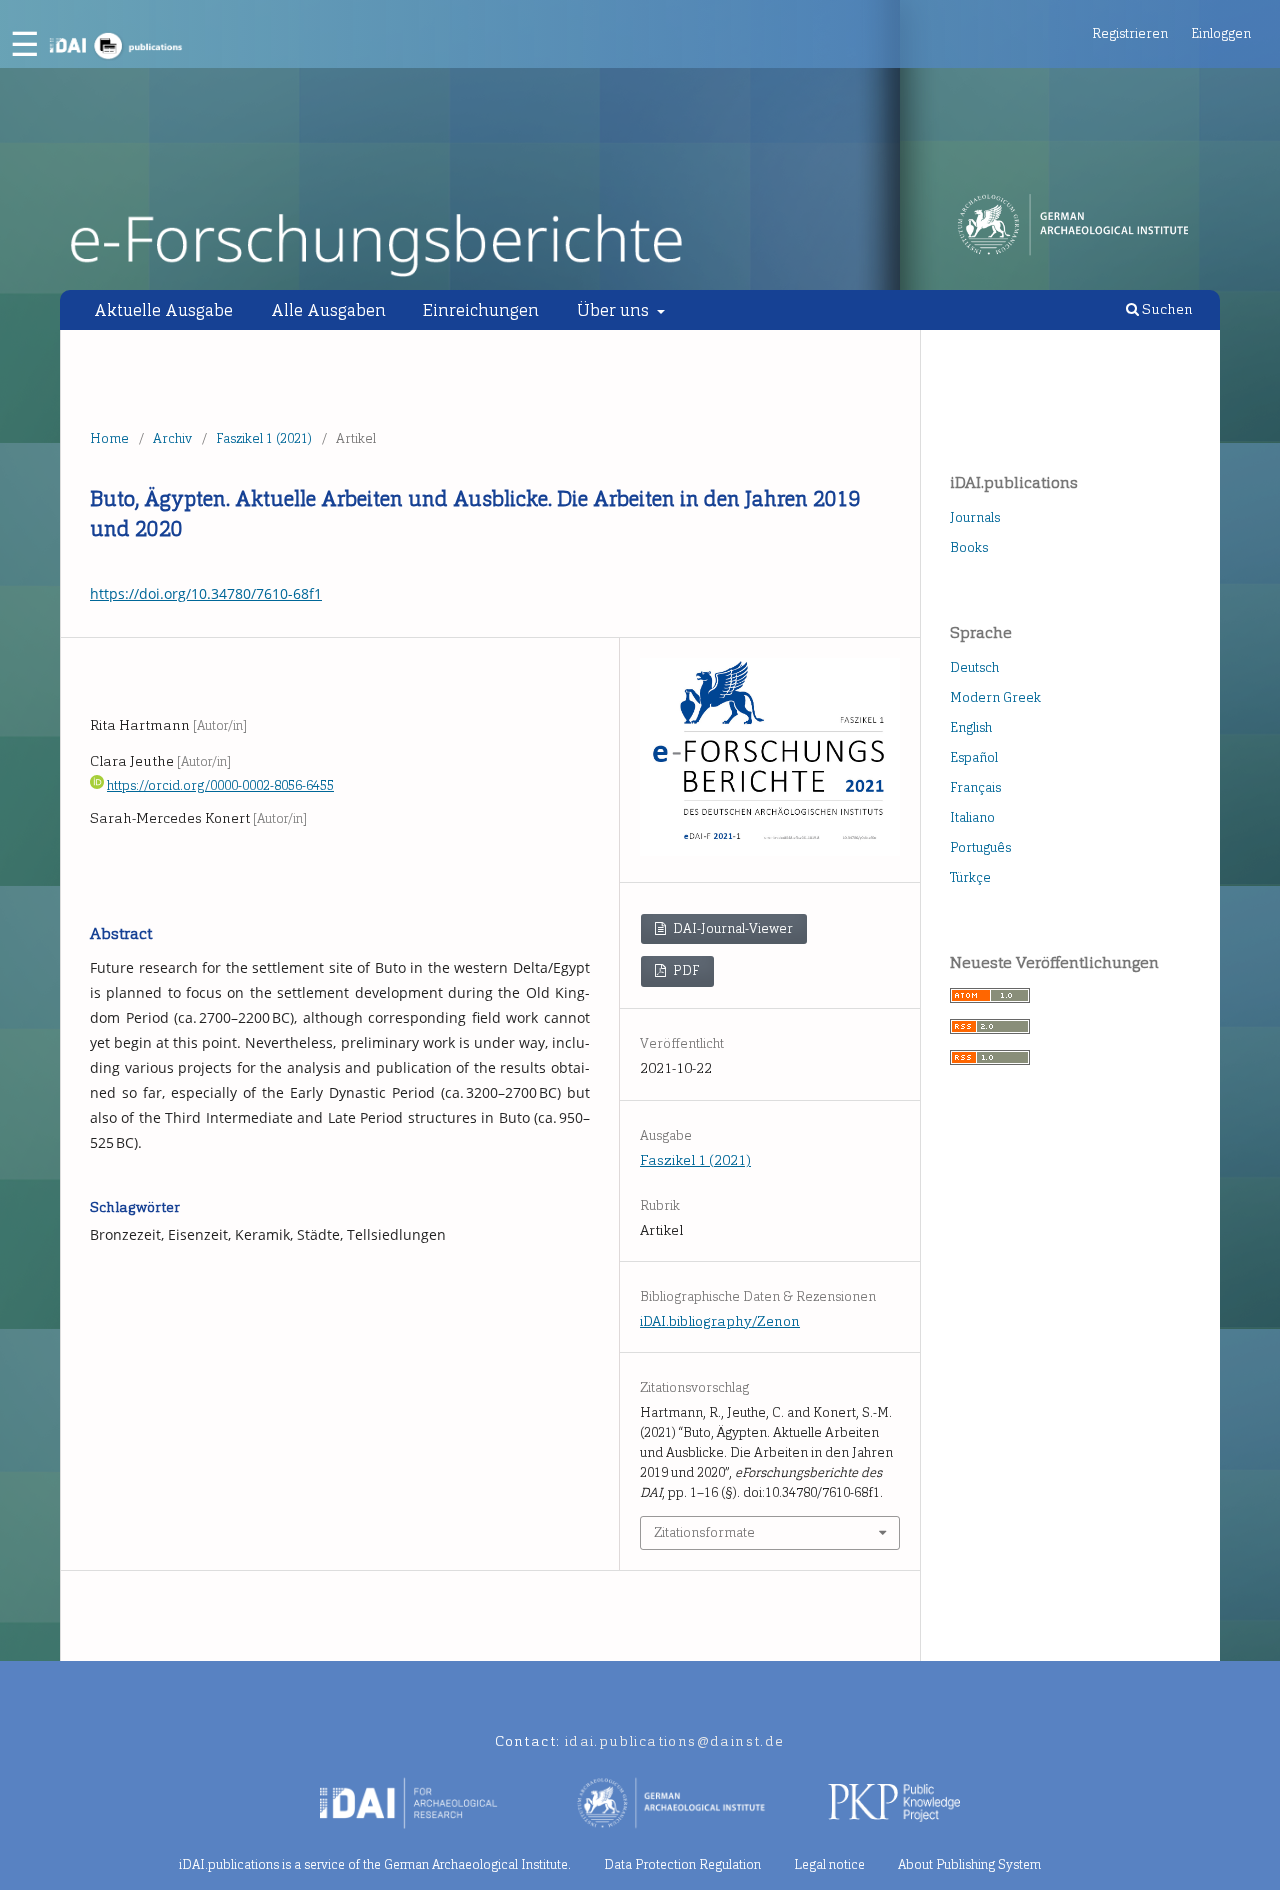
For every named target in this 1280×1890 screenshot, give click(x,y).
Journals (975, 517)
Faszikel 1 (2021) (264, 438)
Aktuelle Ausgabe (163, 310)
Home (109, 438)
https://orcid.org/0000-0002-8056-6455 (220, 785)
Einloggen (1221, 33)
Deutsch (974, 667)
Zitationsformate (704, 1532)
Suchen (1166, 309)
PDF (685, 970)
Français (975, 787)
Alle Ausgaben (328, 310)
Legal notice (829, 1864)
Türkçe (970, 877)
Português (980, 847)
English (971, 727)
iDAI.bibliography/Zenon (720, 1321)
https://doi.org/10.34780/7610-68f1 (206, 593)
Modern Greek (995, 697)
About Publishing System (969, 1864)
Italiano (972, 817)
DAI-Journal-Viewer (731, 928)
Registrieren (1130, 33)
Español (974, 757)
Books (969, 547)
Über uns (615, 310)
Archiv (172, 438)
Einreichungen (481, 310)
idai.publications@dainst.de (675, 1741)
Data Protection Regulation (682, 1864)
